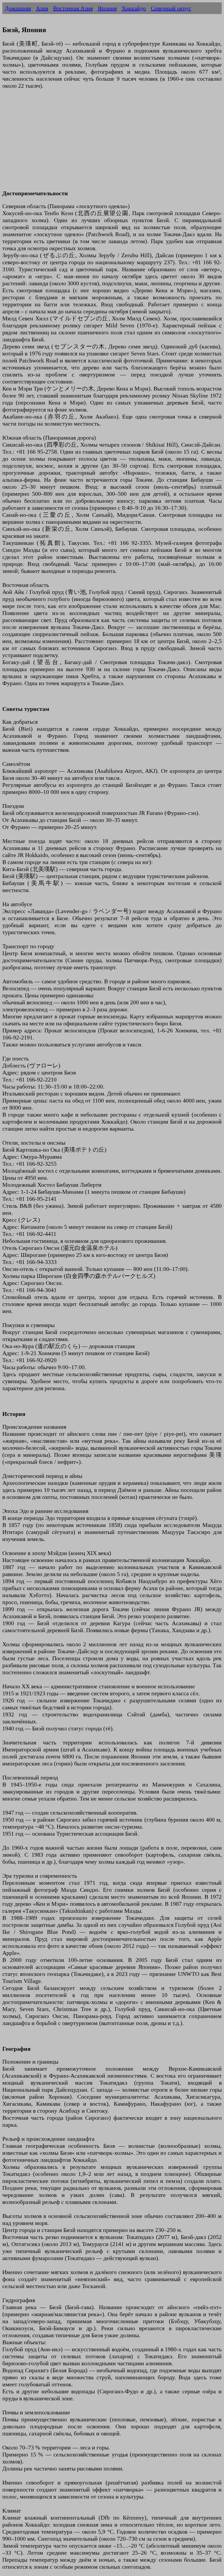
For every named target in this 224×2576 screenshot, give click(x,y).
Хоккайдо (134, 8)
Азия (42, 8)
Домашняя (18, 8)
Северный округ (171, 8)
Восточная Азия (73, 8)
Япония (107, 8)
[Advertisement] (112, 143)
